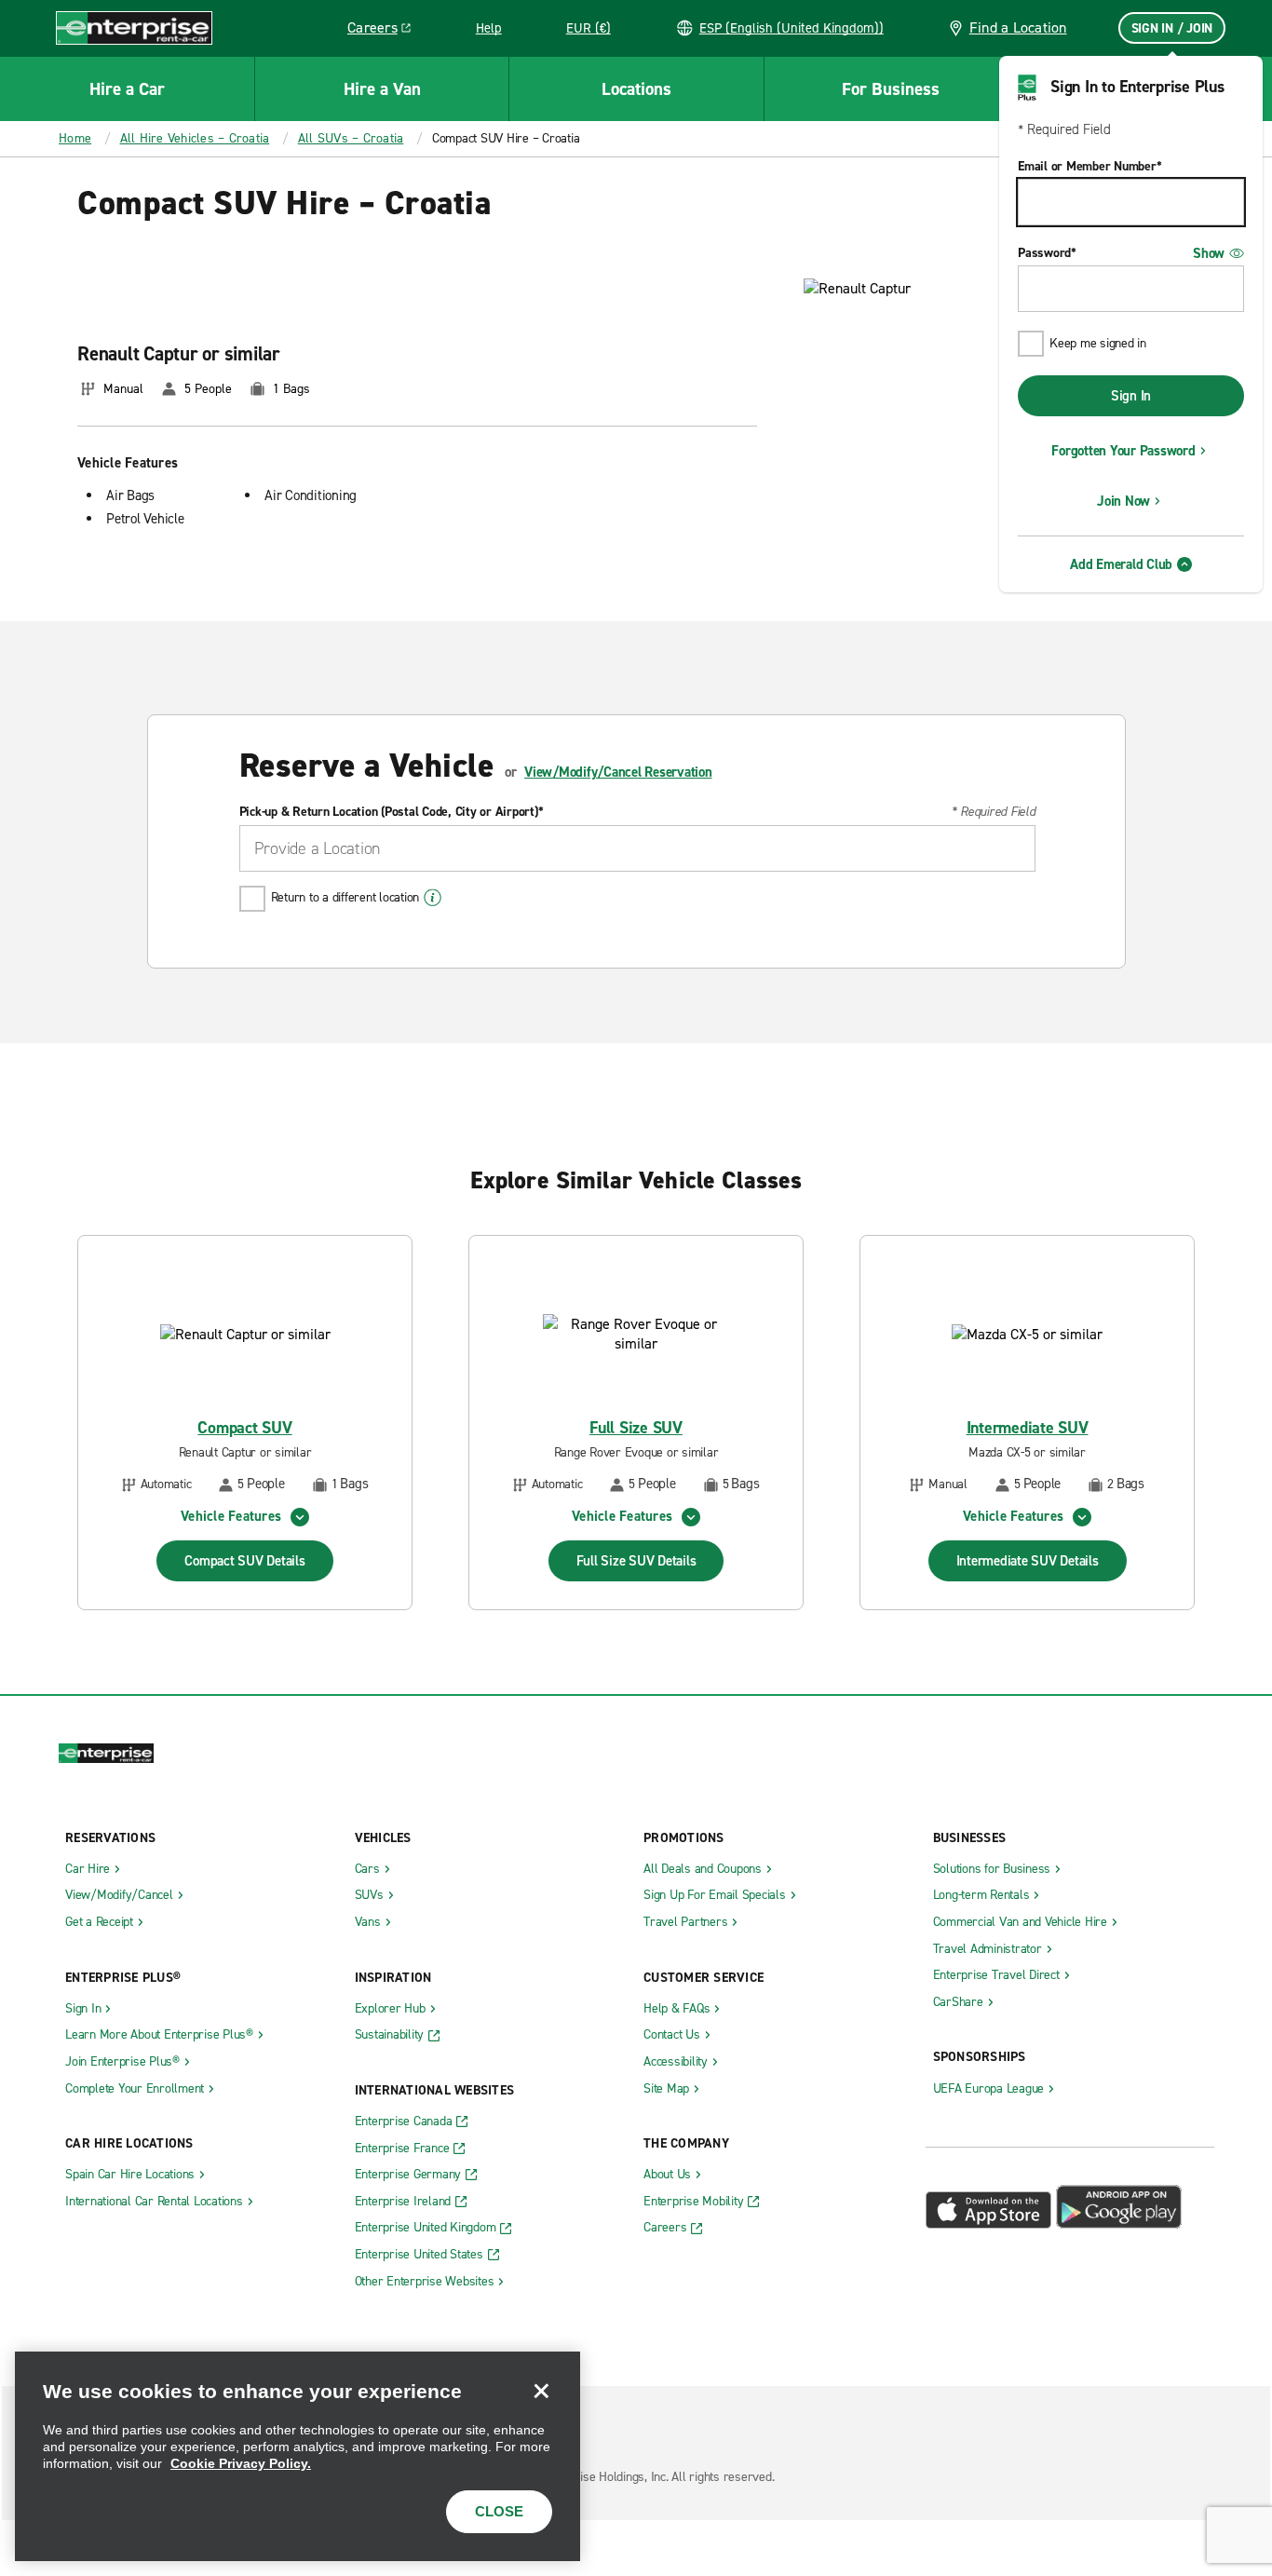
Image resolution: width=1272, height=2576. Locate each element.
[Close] (541, 2391)
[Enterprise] (134, 27)
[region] (298, 2456)
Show (1209, 253)
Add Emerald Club (1121, 564)
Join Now (1123, 501)
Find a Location (1018, 27)
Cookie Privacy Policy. (241, 2463)
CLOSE (499, 2511)
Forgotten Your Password (1123, 451)
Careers (386, 31)
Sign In (1131, 396)
